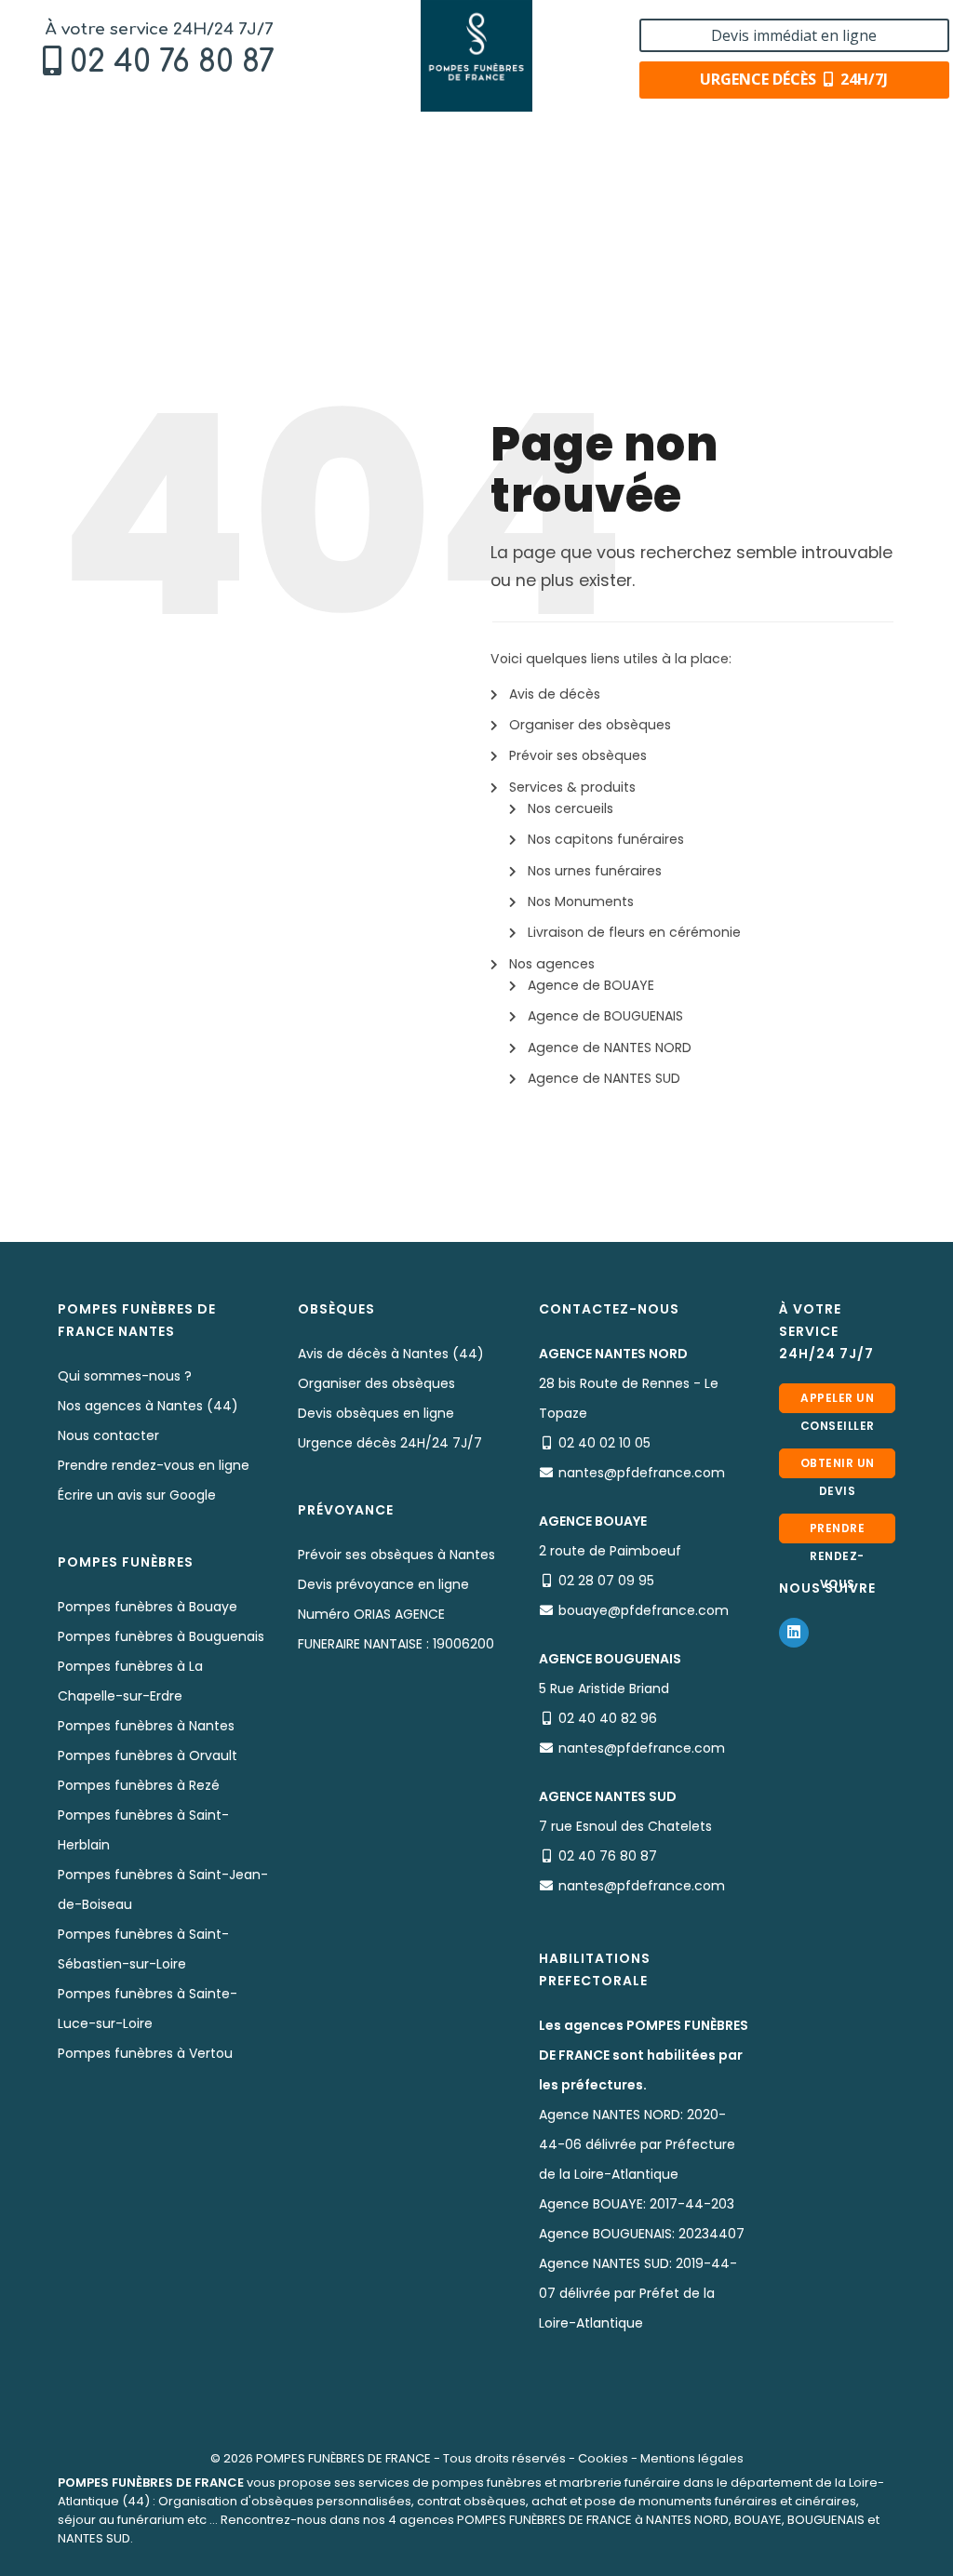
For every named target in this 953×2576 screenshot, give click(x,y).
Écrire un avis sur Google (137, 1495)
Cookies (603, 2458)
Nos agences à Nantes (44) (148, 1406)
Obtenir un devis (838, 1467)
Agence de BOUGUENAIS (605, 1016)
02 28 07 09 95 (606, 1581)
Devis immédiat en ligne (794, 35)
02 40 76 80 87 (172, 62)
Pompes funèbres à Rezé (139, 1785)
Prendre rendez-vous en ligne (154, 1465)
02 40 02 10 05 (604, 1443)
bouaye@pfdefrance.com (644, 1610)
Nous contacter (108, 1435)
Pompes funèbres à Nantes (146, 1726)
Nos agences (552, 964)
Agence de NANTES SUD (604, 1078)
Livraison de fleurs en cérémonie (634, 932)
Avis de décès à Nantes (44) (391, 1354)
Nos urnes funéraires (595, 871)
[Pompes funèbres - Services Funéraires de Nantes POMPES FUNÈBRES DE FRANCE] (477, 56)
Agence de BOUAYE (591, 985)
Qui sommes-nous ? (125, 1376)
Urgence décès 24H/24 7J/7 (390, 1443)
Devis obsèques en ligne (376, 1413)
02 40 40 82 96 (608, 1718)
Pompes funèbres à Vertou (145, 2053)
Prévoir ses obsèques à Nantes (396, 1555)
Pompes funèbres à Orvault (148, 1755)
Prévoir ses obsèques (578, 755)
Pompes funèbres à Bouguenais (161, 1636)
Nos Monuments (581, 901)
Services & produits (572, 787)
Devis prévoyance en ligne (383, 1584)
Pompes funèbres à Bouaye (148, 1607)
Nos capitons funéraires (606, 839)
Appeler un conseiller (838, 1401)
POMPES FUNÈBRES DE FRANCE (343, 2458)
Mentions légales (692, 2458)
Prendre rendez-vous (838, 1532)
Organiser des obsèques (590, 725)
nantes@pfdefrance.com (642, 1473)
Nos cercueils (570, 808)
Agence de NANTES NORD (610, 1048)
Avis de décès (555, 694)
